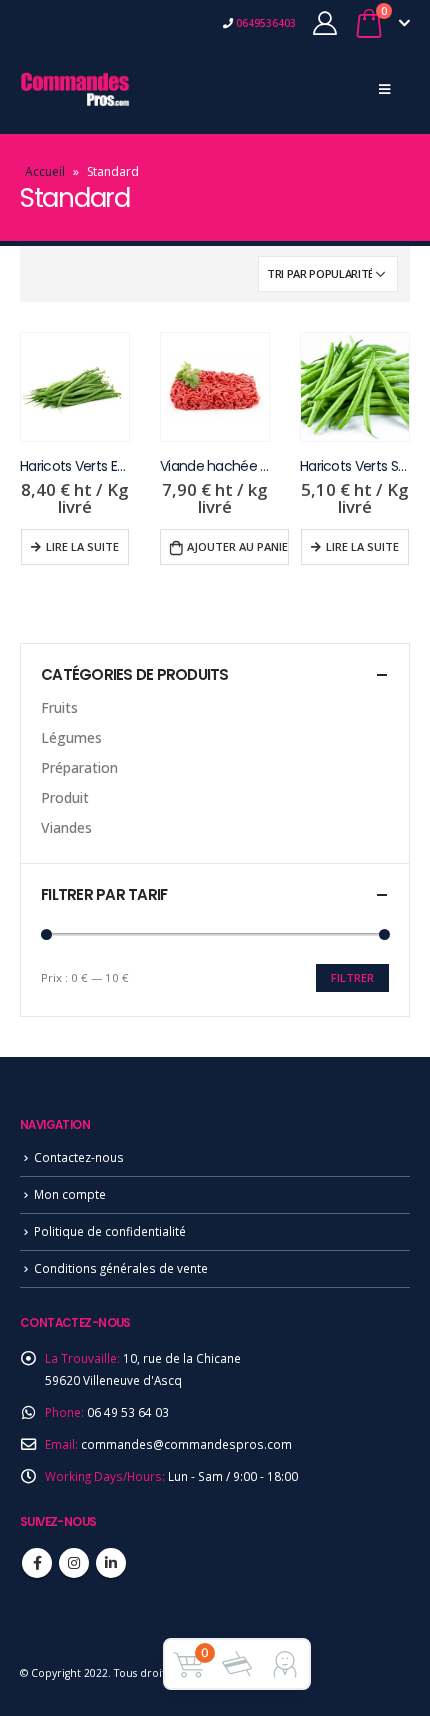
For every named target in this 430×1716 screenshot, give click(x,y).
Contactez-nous (79, 1157)
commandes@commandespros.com (186, 1444)
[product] (75, 387)
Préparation (79, 767)
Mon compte (70, 1194)
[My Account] (325, 23)
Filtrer (352, 977)
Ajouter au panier (237, 546)
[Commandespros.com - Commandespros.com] (75, 89)
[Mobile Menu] (384, 89)
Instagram (74, 1563)
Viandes (66, 827)
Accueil (45, 171)
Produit (65, 797)
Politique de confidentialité (110, 1231)
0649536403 (264, 23)
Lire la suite (82, 546)
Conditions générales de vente (121, 1268)
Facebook (37, 1563)
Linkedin (111, 1563)
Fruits (59, 707)
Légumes (71, 737)
